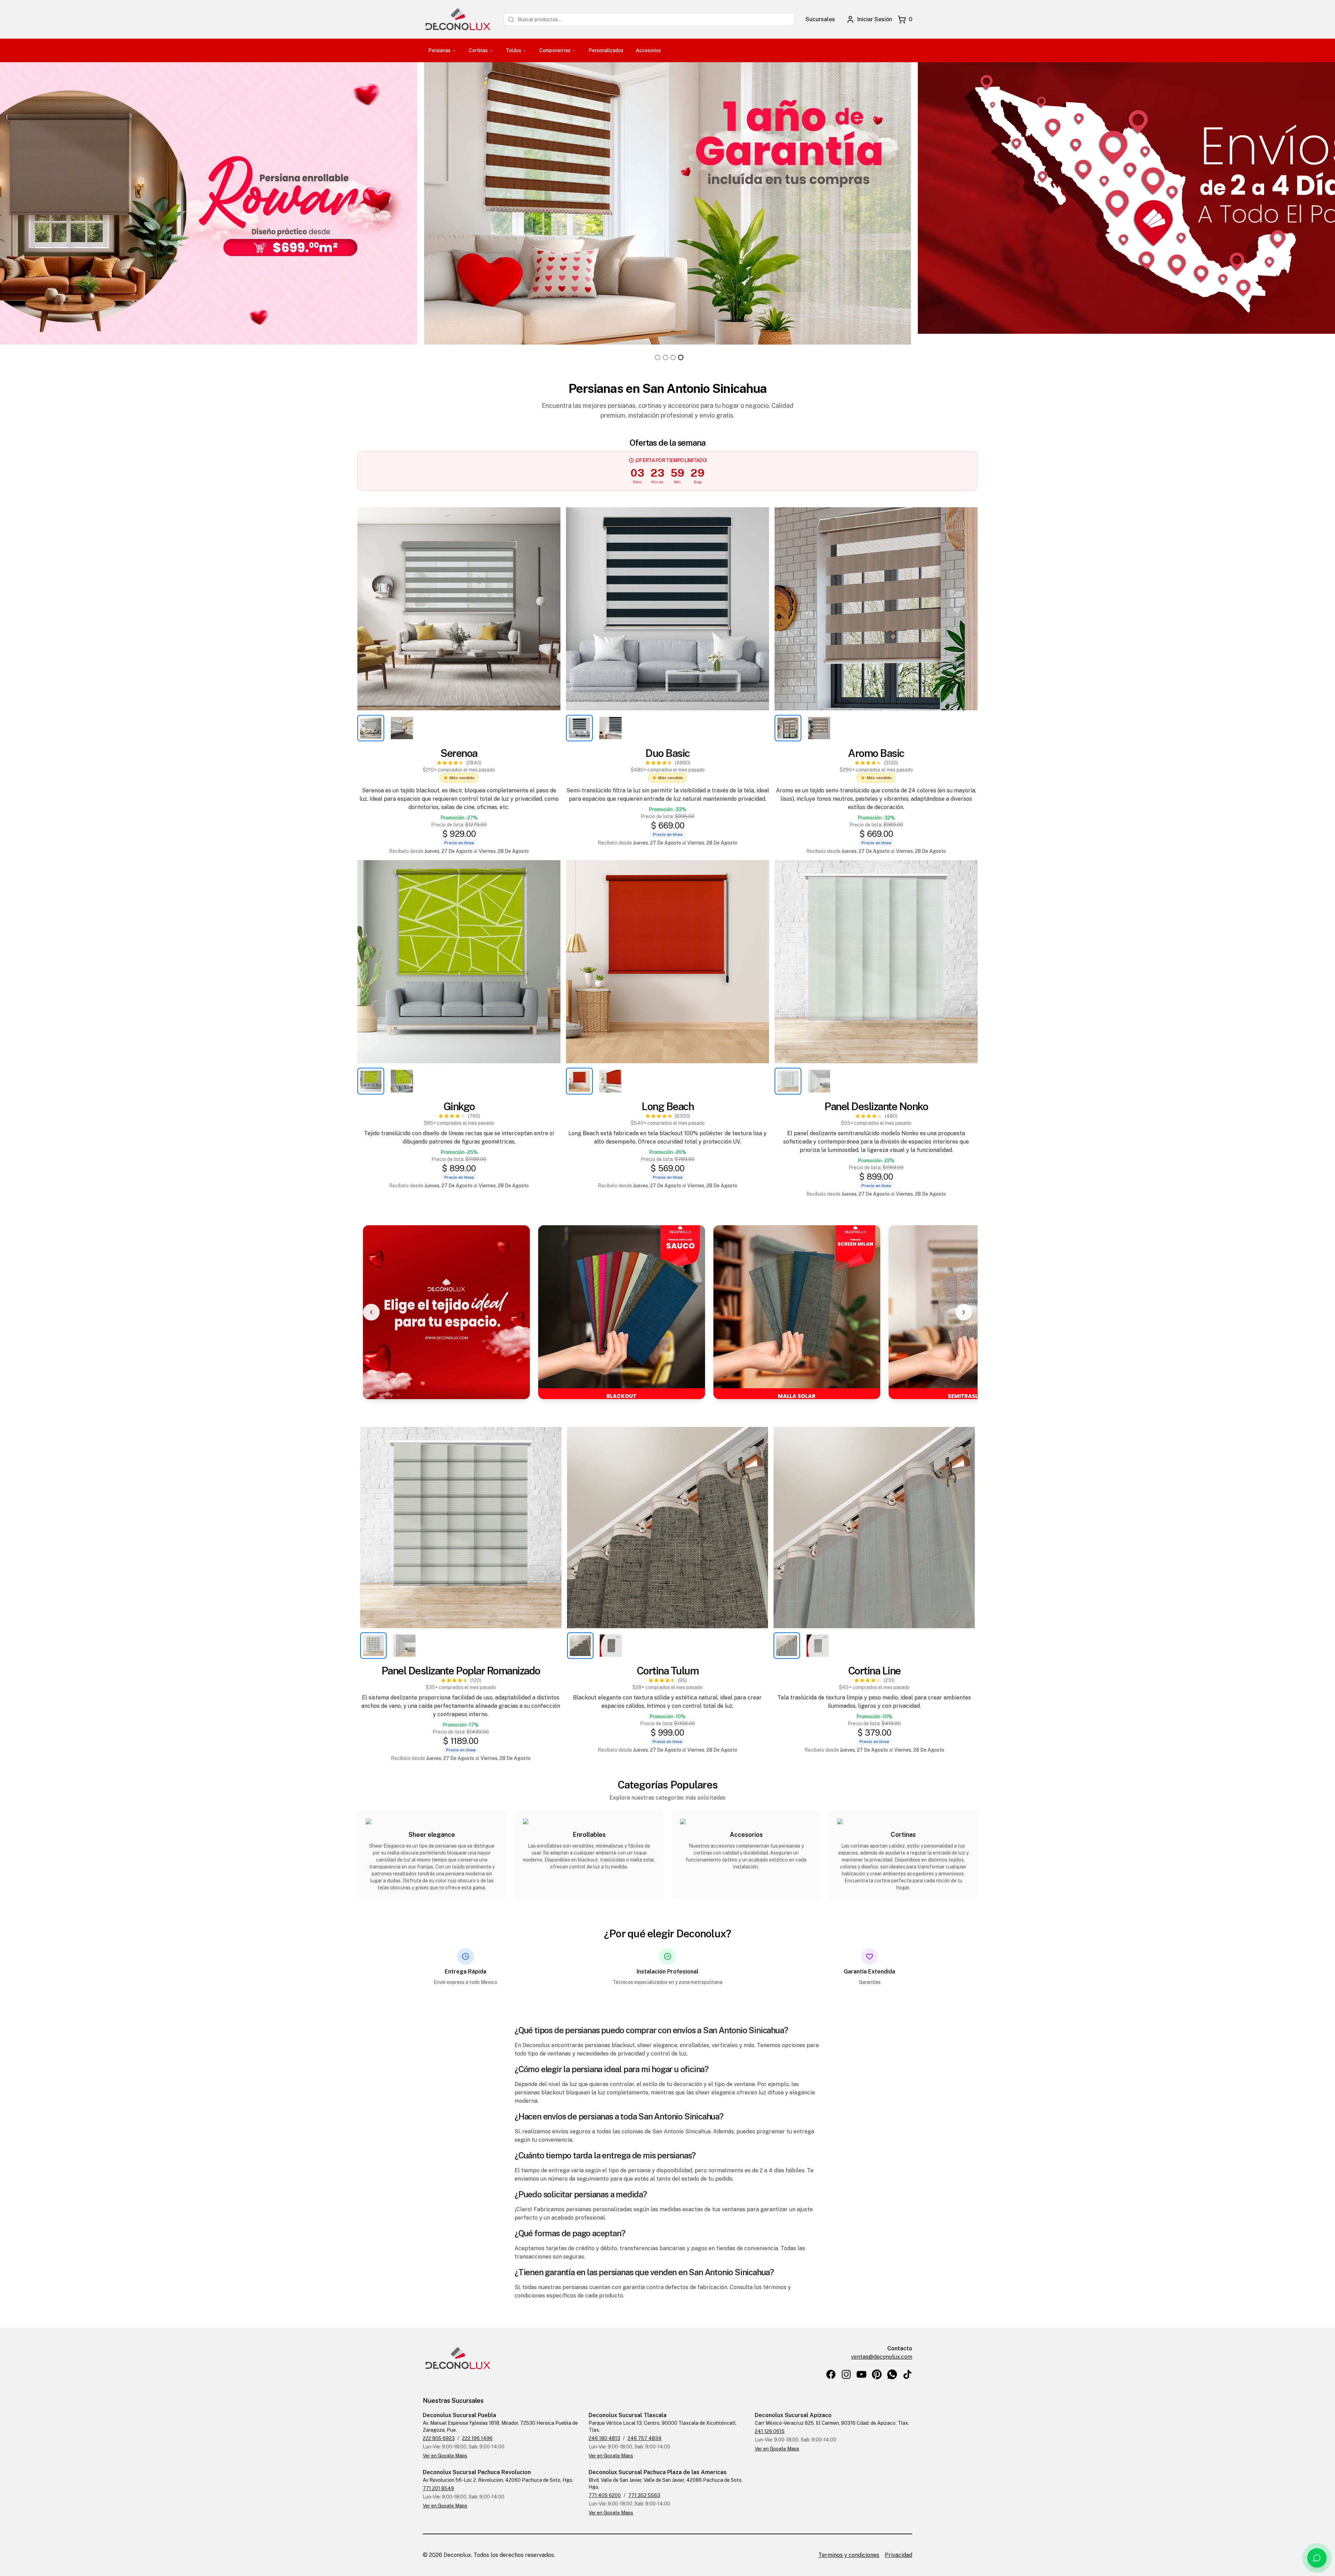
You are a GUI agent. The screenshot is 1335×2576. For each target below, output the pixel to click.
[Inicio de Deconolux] (458, 19)
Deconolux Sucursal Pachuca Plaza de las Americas (658, 2472)
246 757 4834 (645, 2438)
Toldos (513, 50)
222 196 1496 (477, 2438)
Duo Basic (667, 753)
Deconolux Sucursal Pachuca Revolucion (477, 2472)
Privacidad (899, 2555)
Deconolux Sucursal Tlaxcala (628, 2415)
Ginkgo (459, 1106)
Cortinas (478, 50)
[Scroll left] (371, 1312)
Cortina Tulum (668, 1671)
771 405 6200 (605, 2495)
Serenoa (459, 753)
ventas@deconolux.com (882, 2357)
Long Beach (667, 1106)
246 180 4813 (604, 2438)
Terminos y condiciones (849, 2555)
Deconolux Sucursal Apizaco (793, 2415)
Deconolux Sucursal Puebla (459, 2415)
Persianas (439, 50)
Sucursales (820, 19)
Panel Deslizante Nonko (876, 1106)
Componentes (555, 50)
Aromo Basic (876, 753)
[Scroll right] (964, 1312)
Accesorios (648, 50)
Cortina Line (874, 1671)
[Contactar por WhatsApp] (1317, 2558)
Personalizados (606, 50)
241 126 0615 (770, 2431)
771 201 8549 (438, 2488)
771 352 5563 (644, 2495)
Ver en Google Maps (445, 2456)
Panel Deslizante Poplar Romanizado (461, 1671)
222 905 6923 (439, 2438)
